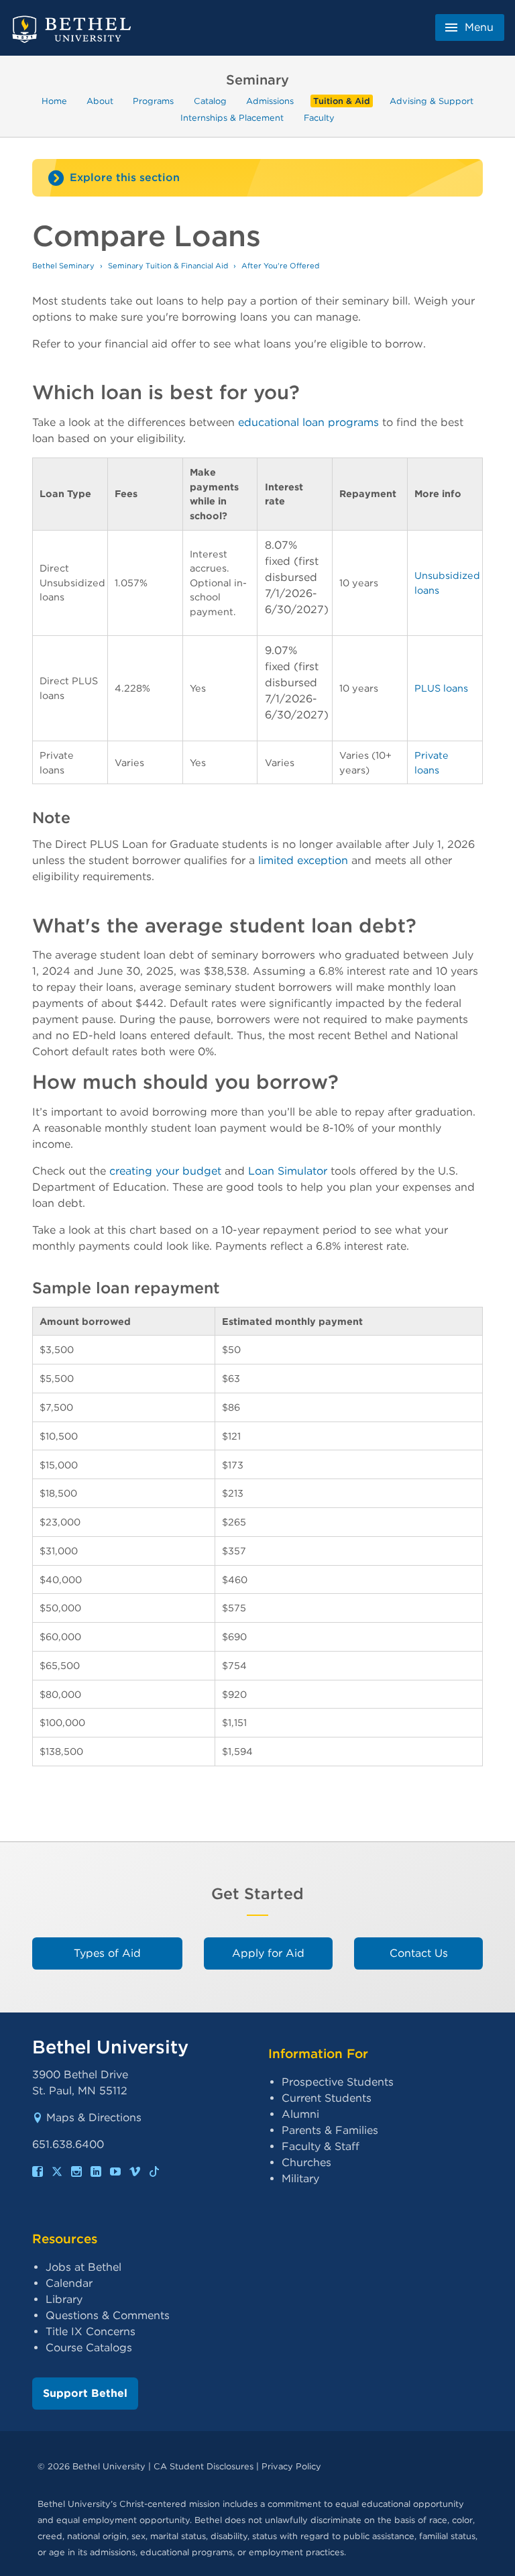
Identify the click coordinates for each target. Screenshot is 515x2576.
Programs (153, 101)
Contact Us (419, 1953)
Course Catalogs (89, 2348)
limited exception (303, 860)
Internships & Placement (232, 117)
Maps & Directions (94, 2117)
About (100, 101)
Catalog (210, 101)
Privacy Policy (291, 2466)
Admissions (270, 101)
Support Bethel (85, 2393)
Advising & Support (432, 101)
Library (64, 2299)
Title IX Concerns (91, 2331)
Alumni (300, 2114)
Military (300, 2179)
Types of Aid (107, 1953)
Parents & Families (330, 2130)
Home (54, 101)
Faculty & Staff (321, 2146)
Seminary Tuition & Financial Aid (168, 266)
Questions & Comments (108, 2315)
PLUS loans (441, 688)
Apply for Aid (268, 1953)
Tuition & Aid (342, 101)
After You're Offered (280, 266)
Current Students (327, 2098)
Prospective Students (338, 2082)
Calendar (69, 2283)
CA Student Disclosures (204, 2466)
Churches (306, 2162)
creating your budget (165, 1171)
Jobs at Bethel (83, 2267)
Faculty (319, 117)
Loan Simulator (288, 1171)
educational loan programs (308, 422)
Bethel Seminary (63, 266)
